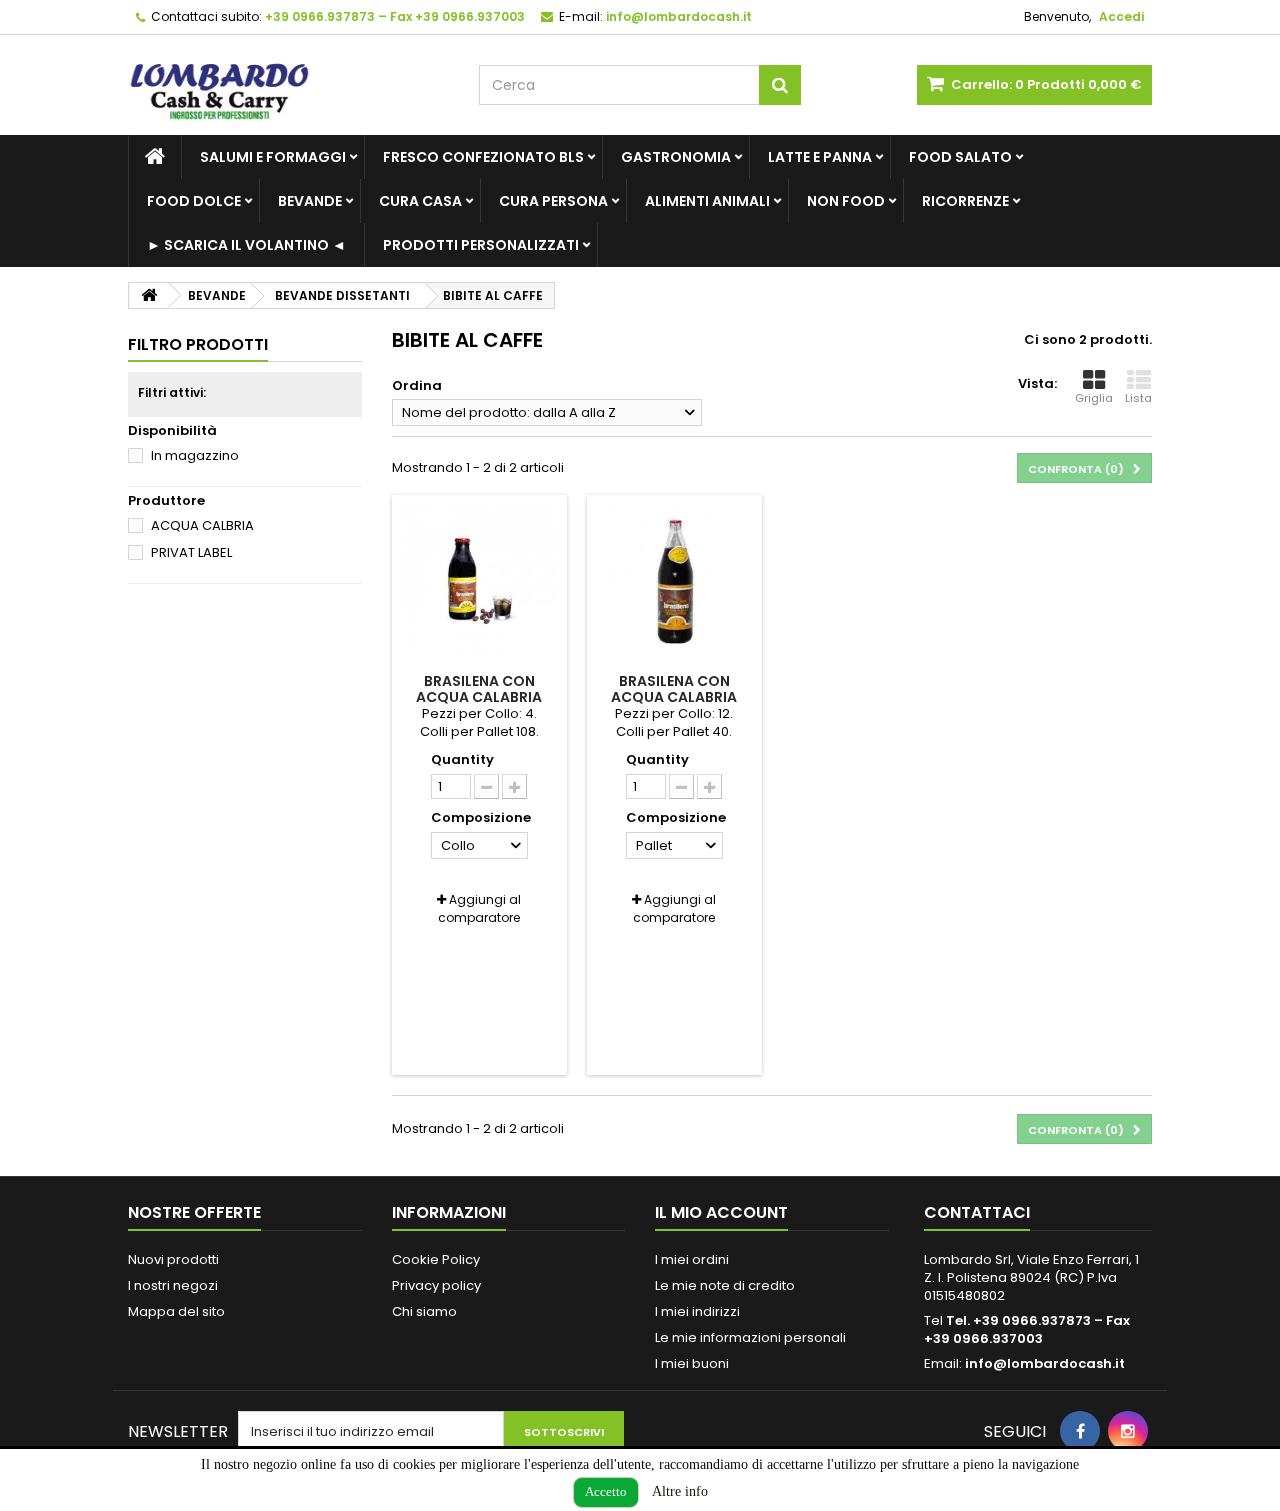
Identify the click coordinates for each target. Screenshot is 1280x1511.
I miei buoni (692, 1363)
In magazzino (195, 455)
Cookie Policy (436, 1259)
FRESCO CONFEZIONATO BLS (483, 157)
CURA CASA (420, 201)
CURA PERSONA (553, 201)
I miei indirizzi (697, 1311)
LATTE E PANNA (820, 157)
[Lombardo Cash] (288, 85)
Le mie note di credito (725, 1285)
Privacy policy (436, 1285)
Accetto (606, 1491)
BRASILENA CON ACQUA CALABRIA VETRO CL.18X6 (479, 697)
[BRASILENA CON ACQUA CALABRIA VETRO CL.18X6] (479, 582)
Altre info (680, 1491)
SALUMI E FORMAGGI (273, 157)
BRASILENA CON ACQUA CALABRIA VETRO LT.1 (674, 697)
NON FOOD (846, 201)
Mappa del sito (176, 1311)
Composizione (482, 818)
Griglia (1094, 398)
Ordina (417, 385)
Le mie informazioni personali (750, 1337)
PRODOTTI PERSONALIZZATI (481, 245)
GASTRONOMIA (676, 157)
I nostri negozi (173, 1285)
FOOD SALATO (960, 157)
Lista (1138, 398)
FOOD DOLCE (194, 201)
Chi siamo (424, 1311)
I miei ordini (692, 1259)
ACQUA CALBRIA (202, 525)
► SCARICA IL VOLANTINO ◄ (246, 245)
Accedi (1121, 16)
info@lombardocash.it (1045, 1363)
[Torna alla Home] (149, 295)
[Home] (155, 157)
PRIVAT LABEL (191, 552)
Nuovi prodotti (173, 1259)
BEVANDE (310, 201)
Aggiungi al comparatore (479, 908)
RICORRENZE (965, 201)
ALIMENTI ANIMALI (707, 201)
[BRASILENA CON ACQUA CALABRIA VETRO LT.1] (674, 582)
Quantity (462, 760)
